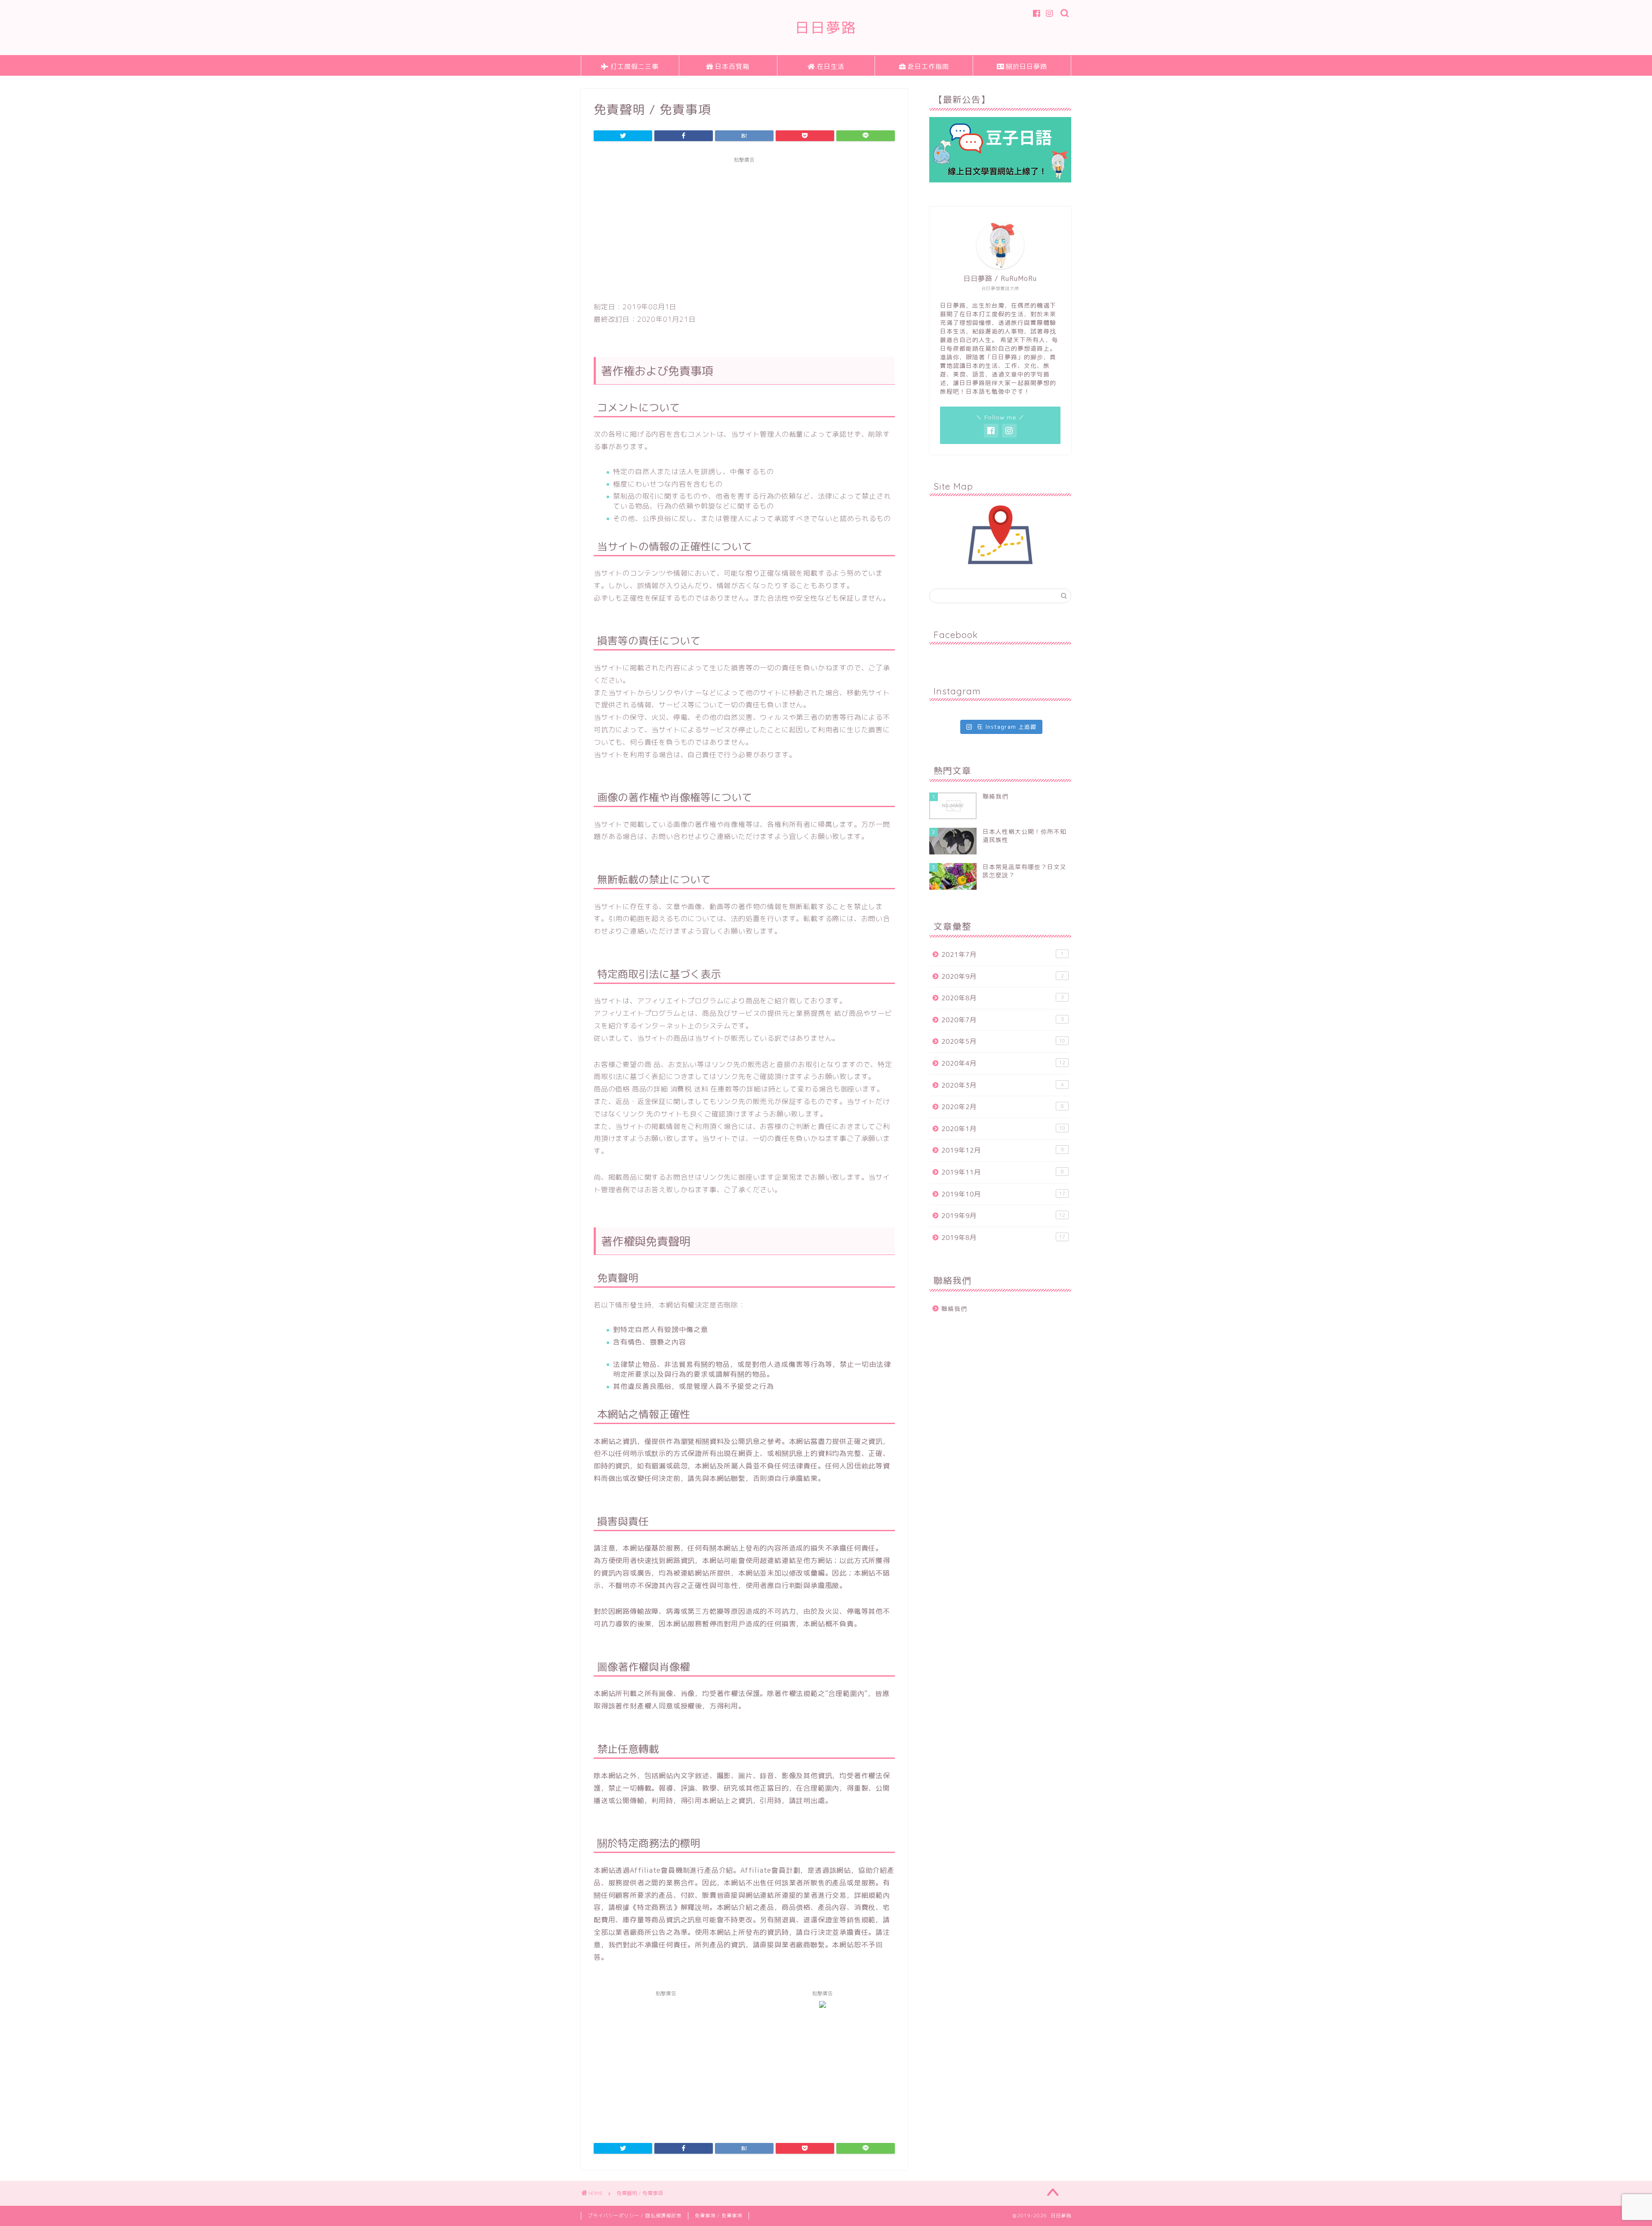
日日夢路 (826, 27)
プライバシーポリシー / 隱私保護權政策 (635, 2216)
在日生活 (831, 66)
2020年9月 (1003, 976)
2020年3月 (1003, 1085)
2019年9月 (1003, 1216)
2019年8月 (1003, 1238)
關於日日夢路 (1026, 66)
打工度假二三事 (635, 66)
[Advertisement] (744, 228)
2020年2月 (1003, 1107)
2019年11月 (1003, 1172)
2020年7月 (1003, 1020)
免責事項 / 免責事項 (718, 2216)
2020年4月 (1003, 1063)
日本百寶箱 (732, 66)
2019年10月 (1003, 1194)
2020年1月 (1003, 1129)
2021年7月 (1003, 954)
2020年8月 (1003, 998)
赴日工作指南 (928, 66)
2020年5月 (1003, 1041)
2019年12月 (1003, 1150)
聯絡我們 (954, 1309)
